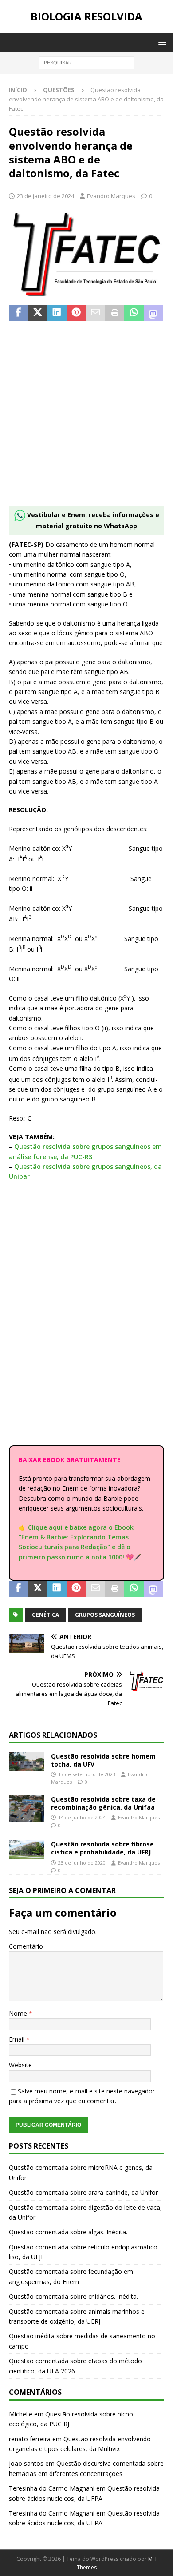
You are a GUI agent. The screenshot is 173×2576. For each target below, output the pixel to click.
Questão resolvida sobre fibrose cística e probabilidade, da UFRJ (102, 1848)
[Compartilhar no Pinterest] (76, 313)
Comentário (26, 1946)
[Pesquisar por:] (87, 62)
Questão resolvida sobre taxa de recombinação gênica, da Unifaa (103, 1803)
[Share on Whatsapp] (134, 313)
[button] (161, 42)
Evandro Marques (111, 196)
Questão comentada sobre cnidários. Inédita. (73, 2296)
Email (18, 2039)
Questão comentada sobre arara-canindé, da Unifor (83, 2192)
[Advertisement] (86, 419)
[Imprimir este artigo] (115, 313)
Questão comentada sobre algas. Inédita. (68, 2232)
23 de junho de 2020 (82, 1863)
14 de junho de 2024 (82, 1817)
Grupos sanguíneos (105, 1615)
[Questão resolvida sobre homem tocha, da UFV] (27, 1762)
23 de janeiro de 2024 (45, 196)
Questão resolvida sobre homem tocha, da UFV (103, 1760)
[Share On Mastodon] (153, 313)
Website (20, 2065)
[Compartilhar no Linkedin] (57, 313)
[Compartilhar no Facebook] (18, 313)
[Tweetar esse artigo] (37, 313)
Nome (19, 2013)
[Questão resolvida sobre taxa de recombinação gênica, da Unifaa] (27, 1809)
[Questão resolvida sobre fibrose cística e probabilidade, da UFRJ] (27, 1850)
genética (45, 1615)
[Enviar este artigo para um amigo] (96, 313)
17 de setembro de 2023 (87, 1774)
